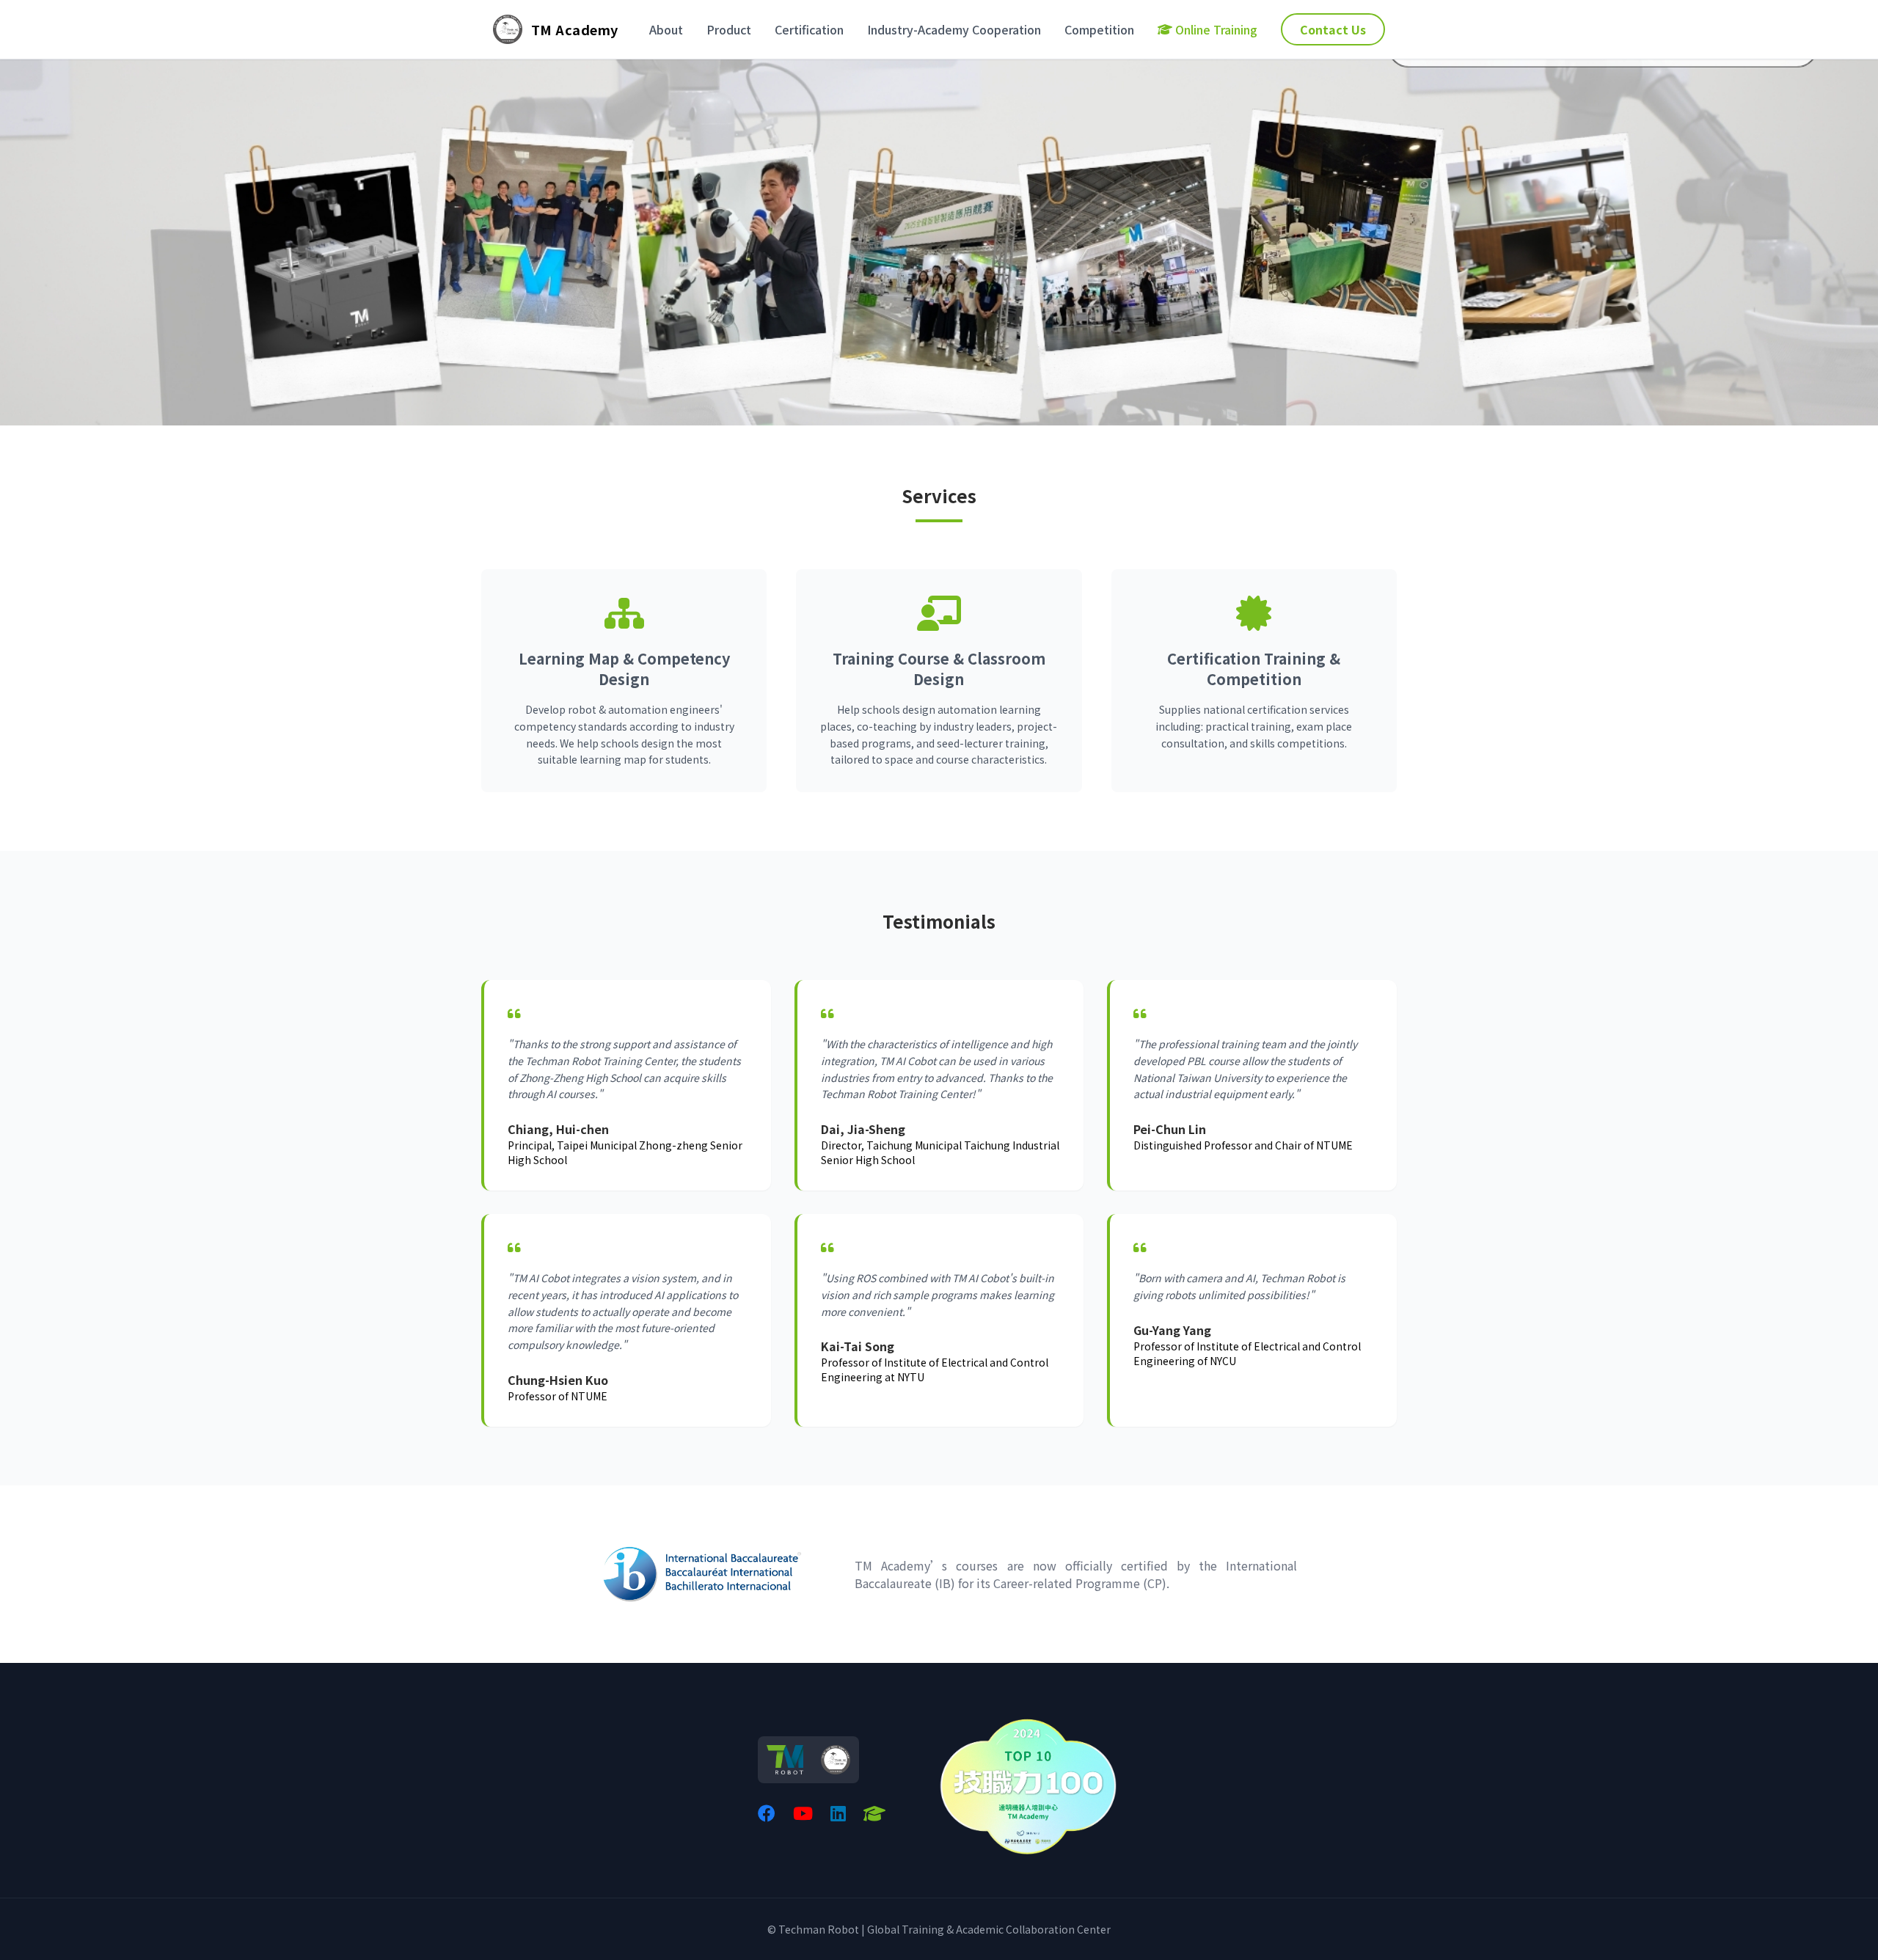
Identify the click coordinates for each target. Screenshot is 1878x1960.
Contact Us (1333, 29)
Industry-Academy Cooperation (954, 29)
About (666, 29)
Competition (1099, 29)
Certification (809, 29)
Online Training (1216, 29)
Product (729, 29)
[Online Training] (874, 1813)
